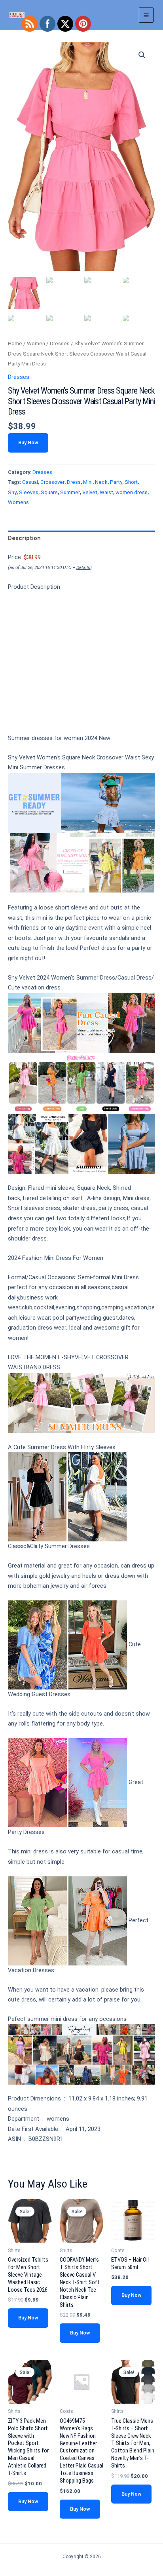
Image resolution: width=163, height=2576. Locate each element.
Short (131, 482)
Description (24, 538)
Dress (74, 482)
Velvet (90, 492)
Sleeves (29, 492)
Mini (88, 482)
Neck (101, 482)
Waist (106, 492)
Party (116, 482)
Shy (12, 492)
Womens (18, 502)
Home (15, 343)
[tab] (81, 538)
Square (49, 492)
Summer (70, 492)
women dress (132, 492)
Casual (30, 482)
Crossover (52, 482)
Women (36, 343)
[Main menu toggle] (146, 15)
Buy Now (28, 442)
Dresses (60, 343)
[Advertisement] (81, 666)
